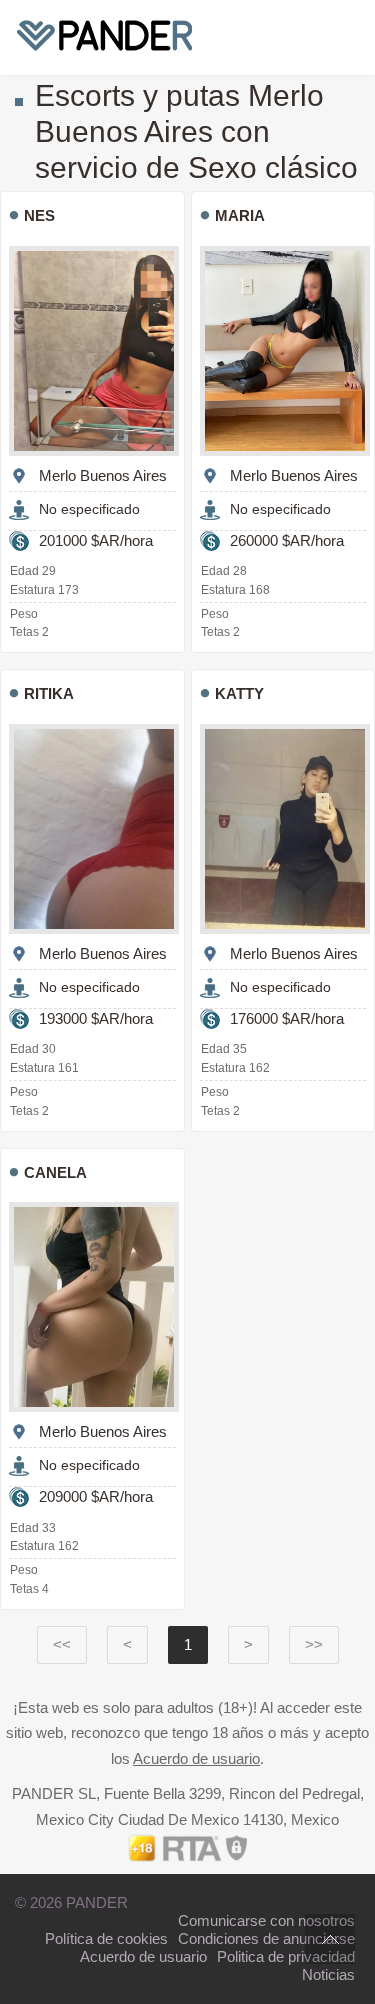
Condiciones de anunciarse (266, 1938)
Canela (55, 1172)
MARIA (240, 215)
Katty (239, 693)
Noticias (328, 1974)
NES (39, 215)
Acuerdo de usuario (196, 1758)
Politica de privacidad (286, 1956)
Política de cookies (106, 1938)
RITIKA (49, 693)
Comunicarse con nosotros (266, 1920)
